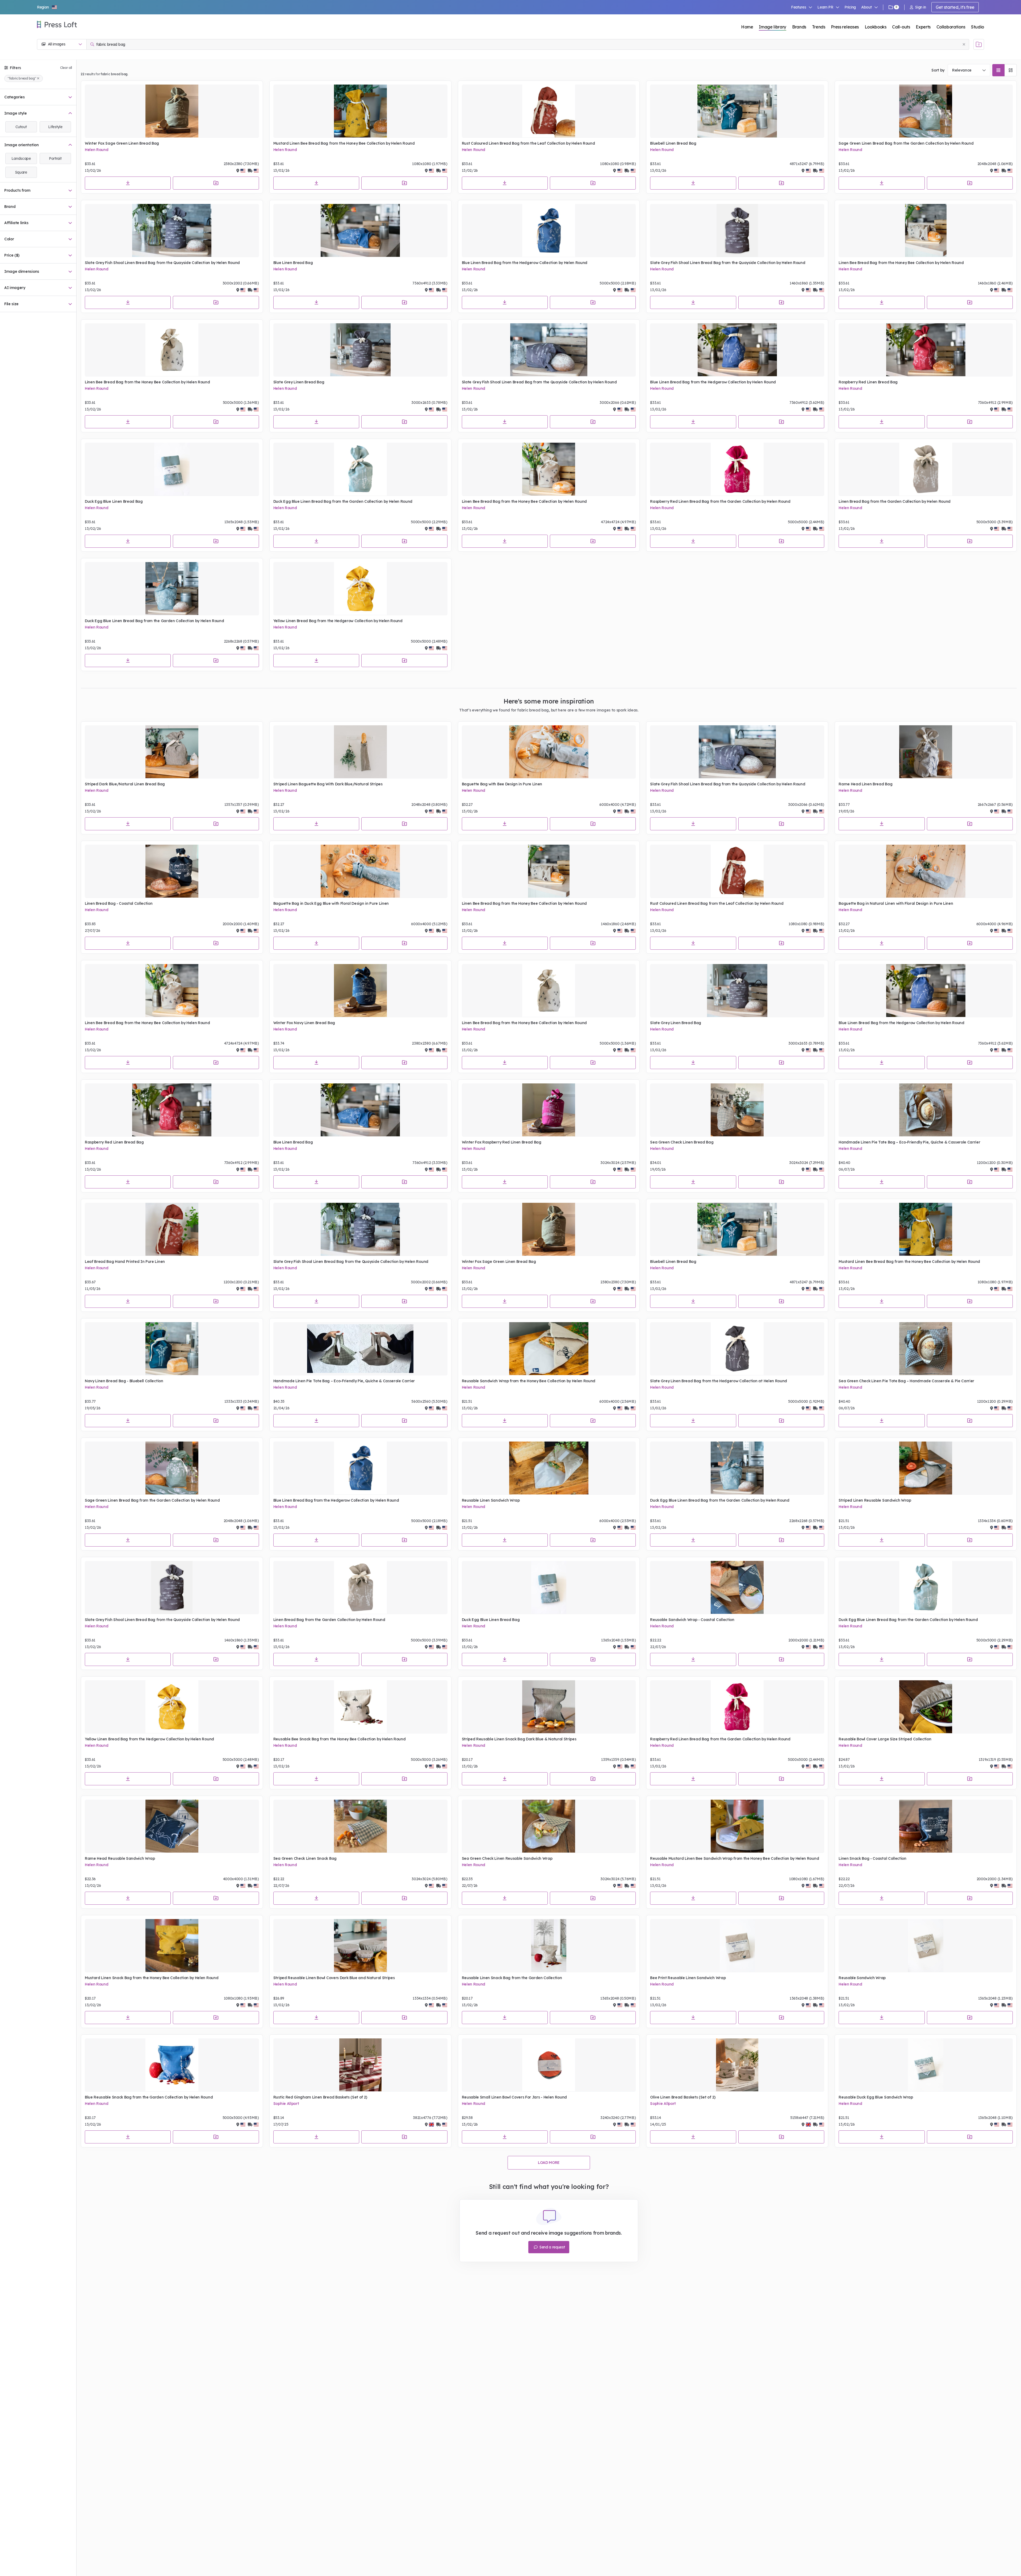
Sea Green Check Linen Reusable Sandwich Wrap (507, 1858)
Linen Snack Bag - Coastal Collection (872, 1858)
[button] (47, 7)
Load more (549, 2163)
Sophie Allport (286, 2104)
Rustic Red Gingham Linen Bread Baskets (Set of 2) (320, 2097)
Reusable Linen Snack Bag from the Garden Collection (512, 1978)
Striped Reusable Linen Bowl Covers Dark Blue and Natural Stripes (334, 1978)
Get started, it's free (955, 7)
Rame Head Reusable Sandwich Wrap (120, 1858)
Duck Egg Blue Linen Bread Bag (114, 501)
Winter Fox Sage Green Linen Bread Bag (122, 143)
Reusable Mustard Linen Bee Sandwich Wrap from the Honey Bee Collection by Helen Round (735, 1858)
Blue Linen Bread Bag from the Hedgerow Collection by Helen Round (525, 263)
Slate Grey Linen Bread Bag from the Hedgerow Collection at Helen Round (719, 1381)
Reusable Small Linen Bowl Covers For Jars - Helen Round (514, 2097)
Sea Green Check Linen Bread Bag (682, 1142)
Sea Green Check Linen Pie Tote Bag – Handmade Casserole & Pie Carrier (906, 1381)
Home (747, 27)
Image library (773, 27)
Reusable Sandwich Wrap (862, 1978)
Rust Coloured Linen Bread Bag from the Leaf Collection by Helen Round (528, 143)
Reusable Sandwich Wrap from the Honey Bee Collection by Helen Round (529, 1381)
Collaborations (951, 27)
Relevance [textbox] (962, 70)
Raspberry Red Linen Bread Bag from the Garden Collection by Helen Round (720, 501)
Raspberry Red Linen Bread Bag (868, 382)
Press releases (845, 27)
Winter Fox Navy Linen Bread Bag (304, 1023)
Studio (978, 27)
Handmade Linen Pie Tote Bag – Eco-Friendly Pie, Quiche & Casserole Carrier (909, 1142)
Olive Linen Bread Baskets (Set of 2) (683, 2097)
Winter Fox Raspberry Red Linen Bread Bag (502, 1142)
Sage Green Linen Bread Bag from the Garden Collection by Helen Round (906, 143)
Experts (923, 27)
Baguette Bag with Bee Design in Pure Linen (502, 784)
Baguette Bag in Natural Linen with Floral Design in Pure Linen (896, 903)
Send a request (552, 2247)
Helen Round (97, 150)
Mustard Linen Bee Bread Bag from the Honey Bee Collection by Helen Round (344, 143)
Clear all (66, 68)
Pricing (850, 7)
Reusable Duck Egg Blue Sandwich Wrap (876, 2097)
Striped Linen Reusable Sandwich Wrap (875, 1500)
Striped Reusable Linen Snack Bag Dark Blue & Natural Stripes (519, 1739)
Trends (819, 27)
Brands (799, 27)
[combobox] (969, 70)
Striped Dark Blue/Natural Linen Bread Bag (125, 784)
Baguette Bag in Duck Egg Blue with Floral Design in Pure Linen (331, 903)
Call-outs (901, 27)
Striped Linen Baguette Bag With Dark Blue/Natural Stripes (328, 784)
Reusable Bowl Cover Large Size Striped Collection (885, 1739)
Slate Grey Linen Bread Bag (299, 382)
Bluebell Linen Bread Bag (673, 143)
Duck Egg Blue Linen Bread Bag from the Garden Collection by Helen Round (343, 501)
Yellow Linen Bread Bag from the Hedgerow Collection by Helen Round (338, 621)
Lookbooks (876, 27)
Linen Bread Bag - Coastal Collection (119, 903)
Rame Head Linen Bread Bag (865, 784)
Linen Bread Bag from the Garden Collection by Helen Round (895, 501)
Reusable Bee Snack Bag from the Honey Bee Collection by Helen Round (340, 1739)
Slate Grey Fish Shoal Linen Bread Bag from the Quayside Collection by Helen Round (162, 263)
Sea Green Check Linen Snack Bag (305, 1858)
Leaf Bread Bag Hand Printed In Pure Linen (125, 1262)
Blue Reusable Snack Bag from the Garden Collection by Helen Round (149, 2097)
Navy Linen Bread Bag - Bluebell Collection (124, 1381)
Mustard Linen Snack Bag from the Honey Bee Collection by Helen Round (152, 1978)
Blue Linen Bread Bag (293, 263)
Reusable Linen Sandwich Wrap (491, 1500)
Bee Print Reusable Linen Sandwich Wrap (688, 1978)
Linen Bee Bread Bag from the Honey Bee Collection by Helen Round (901, 263)
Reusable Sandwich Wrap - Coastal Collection (692, 1620)
